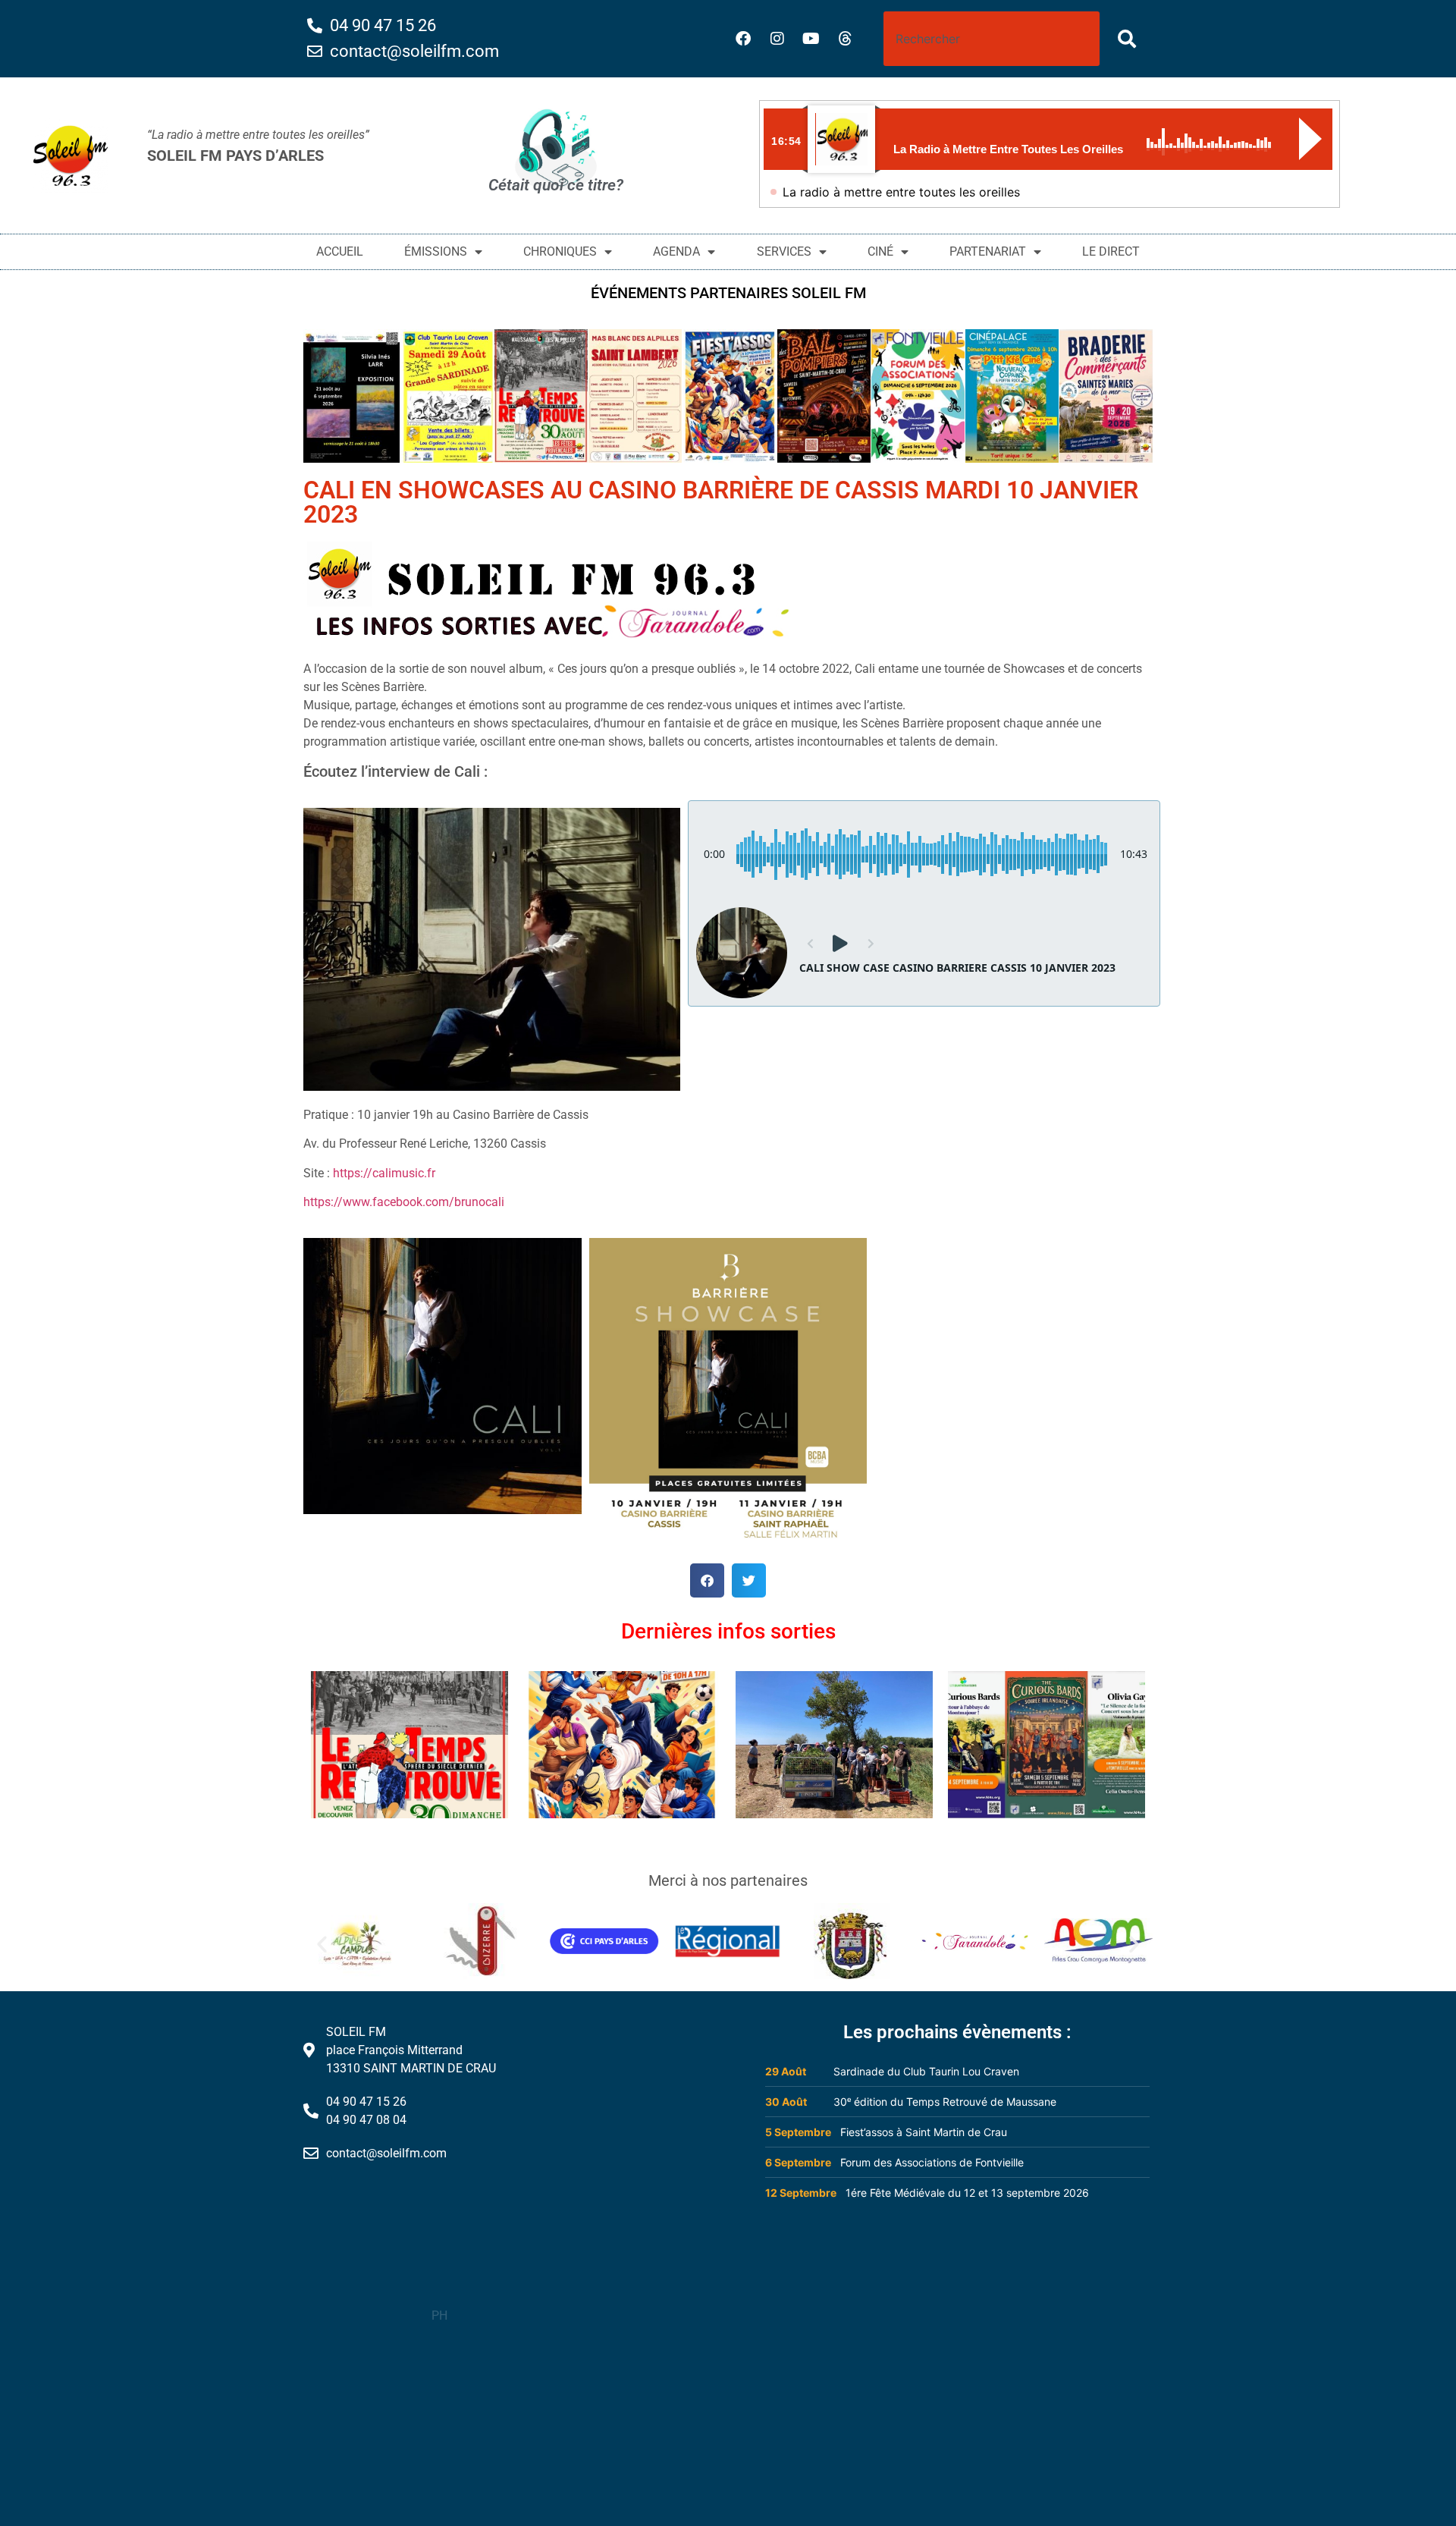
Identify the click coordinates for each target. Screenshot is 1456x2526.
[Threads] (846, 39)
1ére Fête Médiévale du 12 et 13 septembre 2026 (967, 2193)
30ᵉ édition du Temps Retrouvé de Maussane (945, 2102)
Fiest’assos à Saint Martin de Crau (924, 2132)
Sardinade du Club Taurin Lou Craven (926, 2071)
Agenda (676, 251)
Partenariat (988, 251)
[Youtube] (811, 39)
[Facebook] (743, 39)
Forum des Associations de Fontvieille (932, 2162)
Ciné (880, 251)
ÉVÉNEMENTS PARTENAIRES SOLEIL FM (728, 293)
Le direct (1111, 251)
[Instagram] (777, 39)
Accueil (340, 251)
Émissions (436, 251)
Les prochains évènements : (957, 2032)
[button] (707, 1580)
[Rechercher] (1130, 39)
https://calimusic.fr (384, 1173)
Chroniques (560, 251)
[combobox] (992, 39)
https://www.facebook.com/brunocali (404, 1202)
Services (784, 251)
